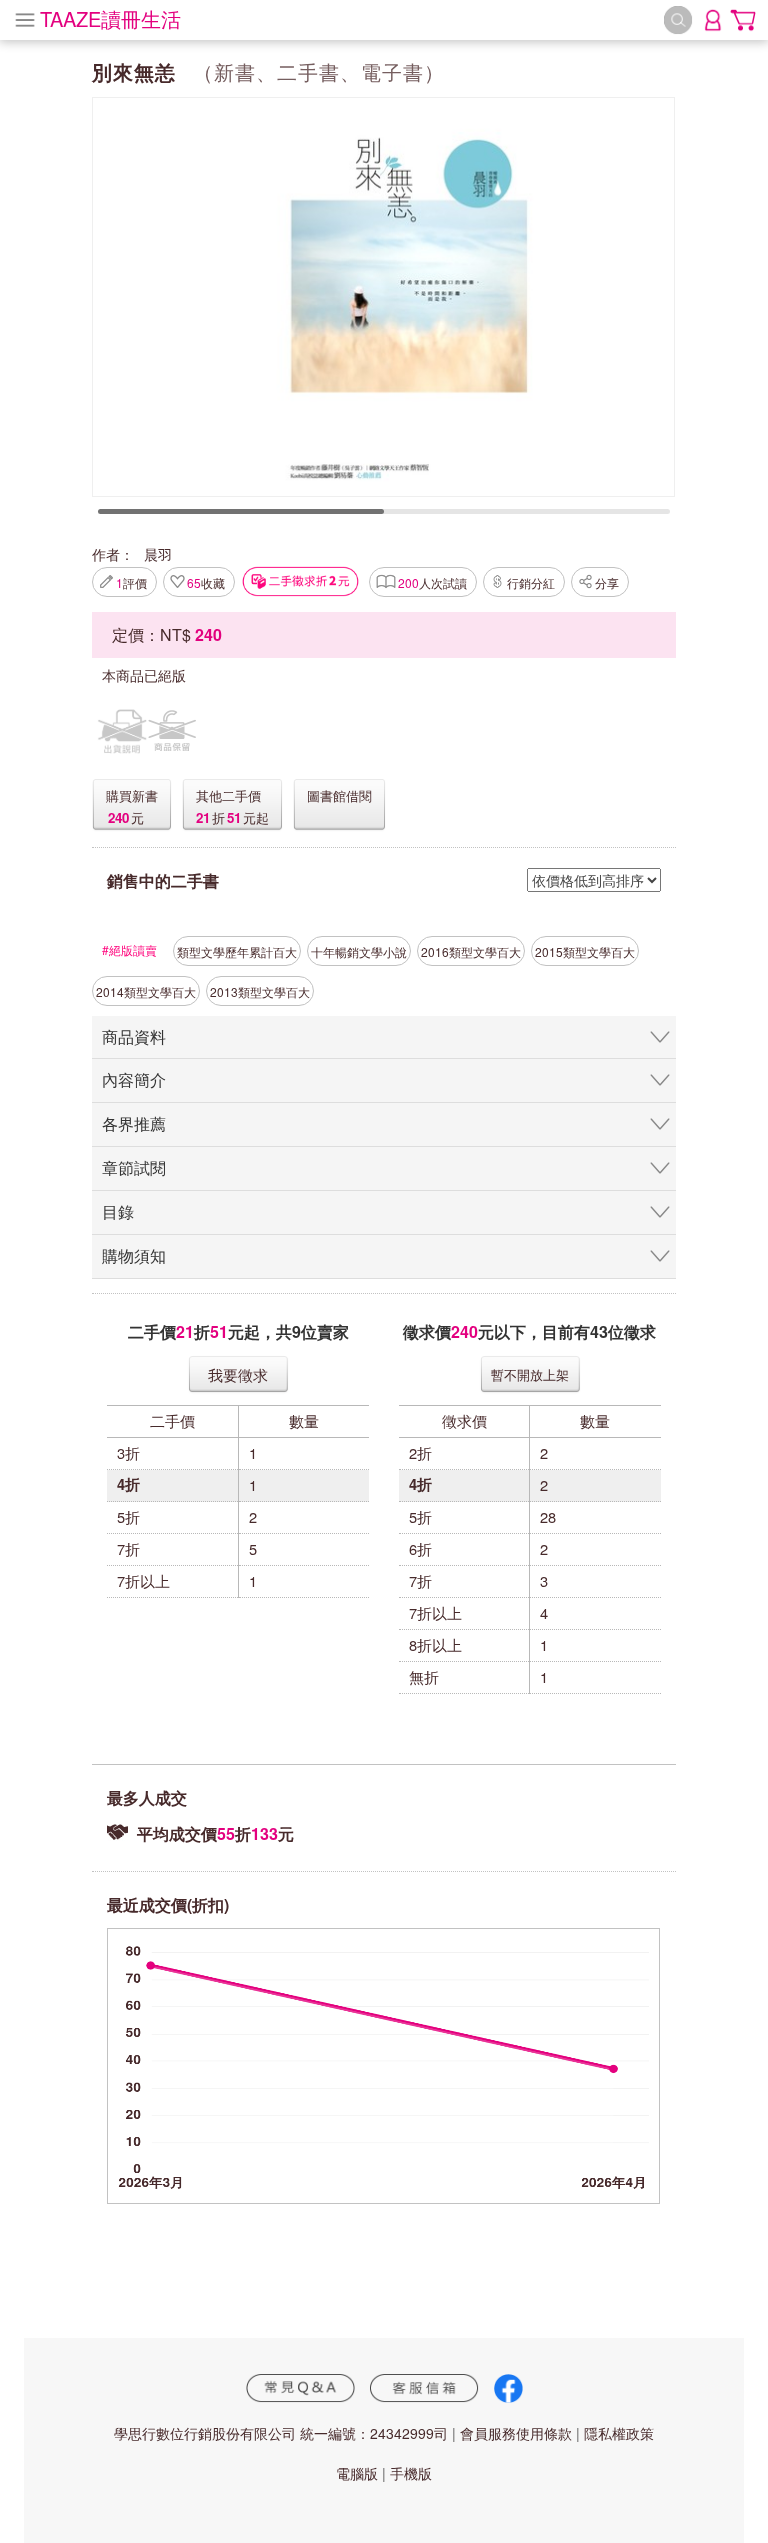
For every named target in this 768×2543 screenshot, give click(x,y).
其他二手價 (228, 795)
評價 (131, 582)
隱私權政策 (619, 2433)
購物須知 (134, 1255)
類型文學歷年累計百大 (237, 951)
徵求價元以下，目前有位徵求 (529, 1331)
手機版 (411, 2473)
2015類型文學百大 (585, 951)
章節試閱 (134, 1167)
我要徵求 (238, 1374)
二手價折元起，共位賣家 (238, 1331)
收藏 (206, 582)
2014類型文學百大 (146, 991)
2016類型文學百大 (471, 951)
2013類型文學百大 (260, 991)
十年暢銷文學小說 (359, 951)
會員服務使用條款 (516, 2433)
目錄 (118, 1211)
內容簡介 (134, 1079)
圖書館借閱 (339, 795)
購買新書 (132, 795)
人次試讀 (432, 582)
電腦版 (357, 2473)
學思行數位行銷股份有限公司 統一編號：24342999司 (281, 2433)
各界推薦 (134, 1123)
